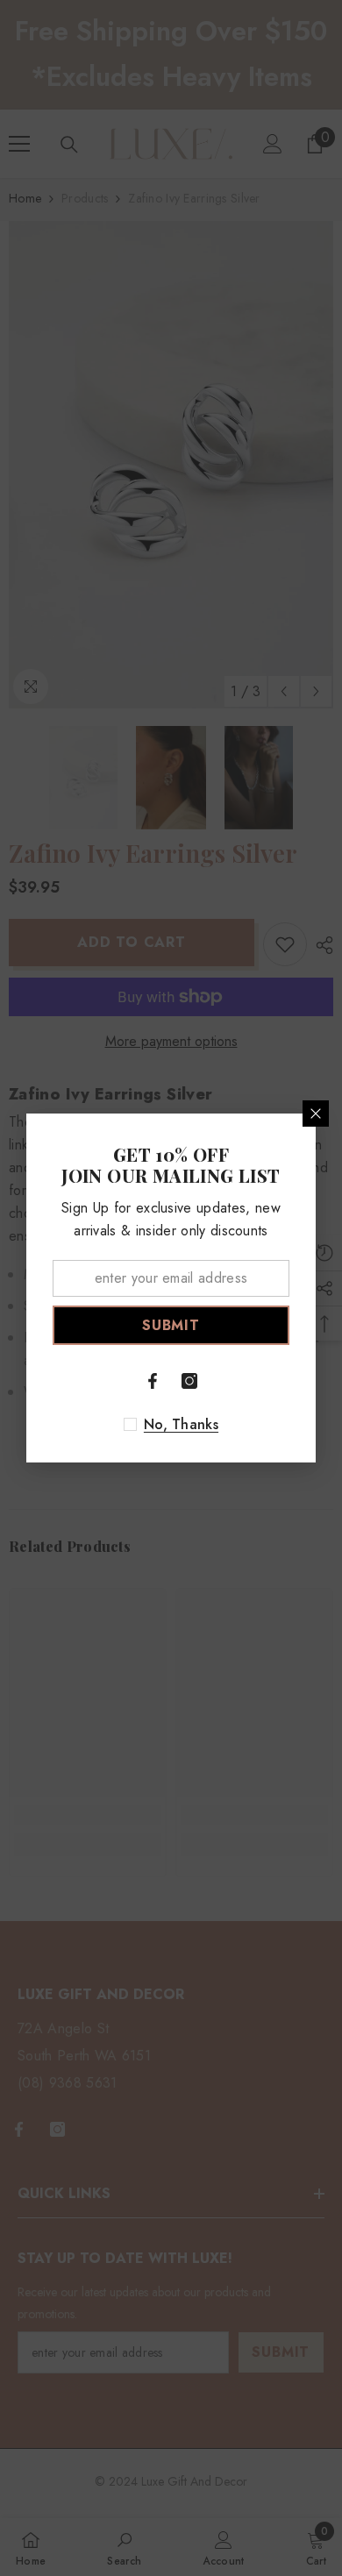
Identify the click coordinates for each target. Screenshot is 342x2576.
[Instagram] (189, 1381)
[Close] (316, 1114)
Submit (171, 1325)
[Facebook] (153, 1381)
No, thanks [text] (181, 1425)
